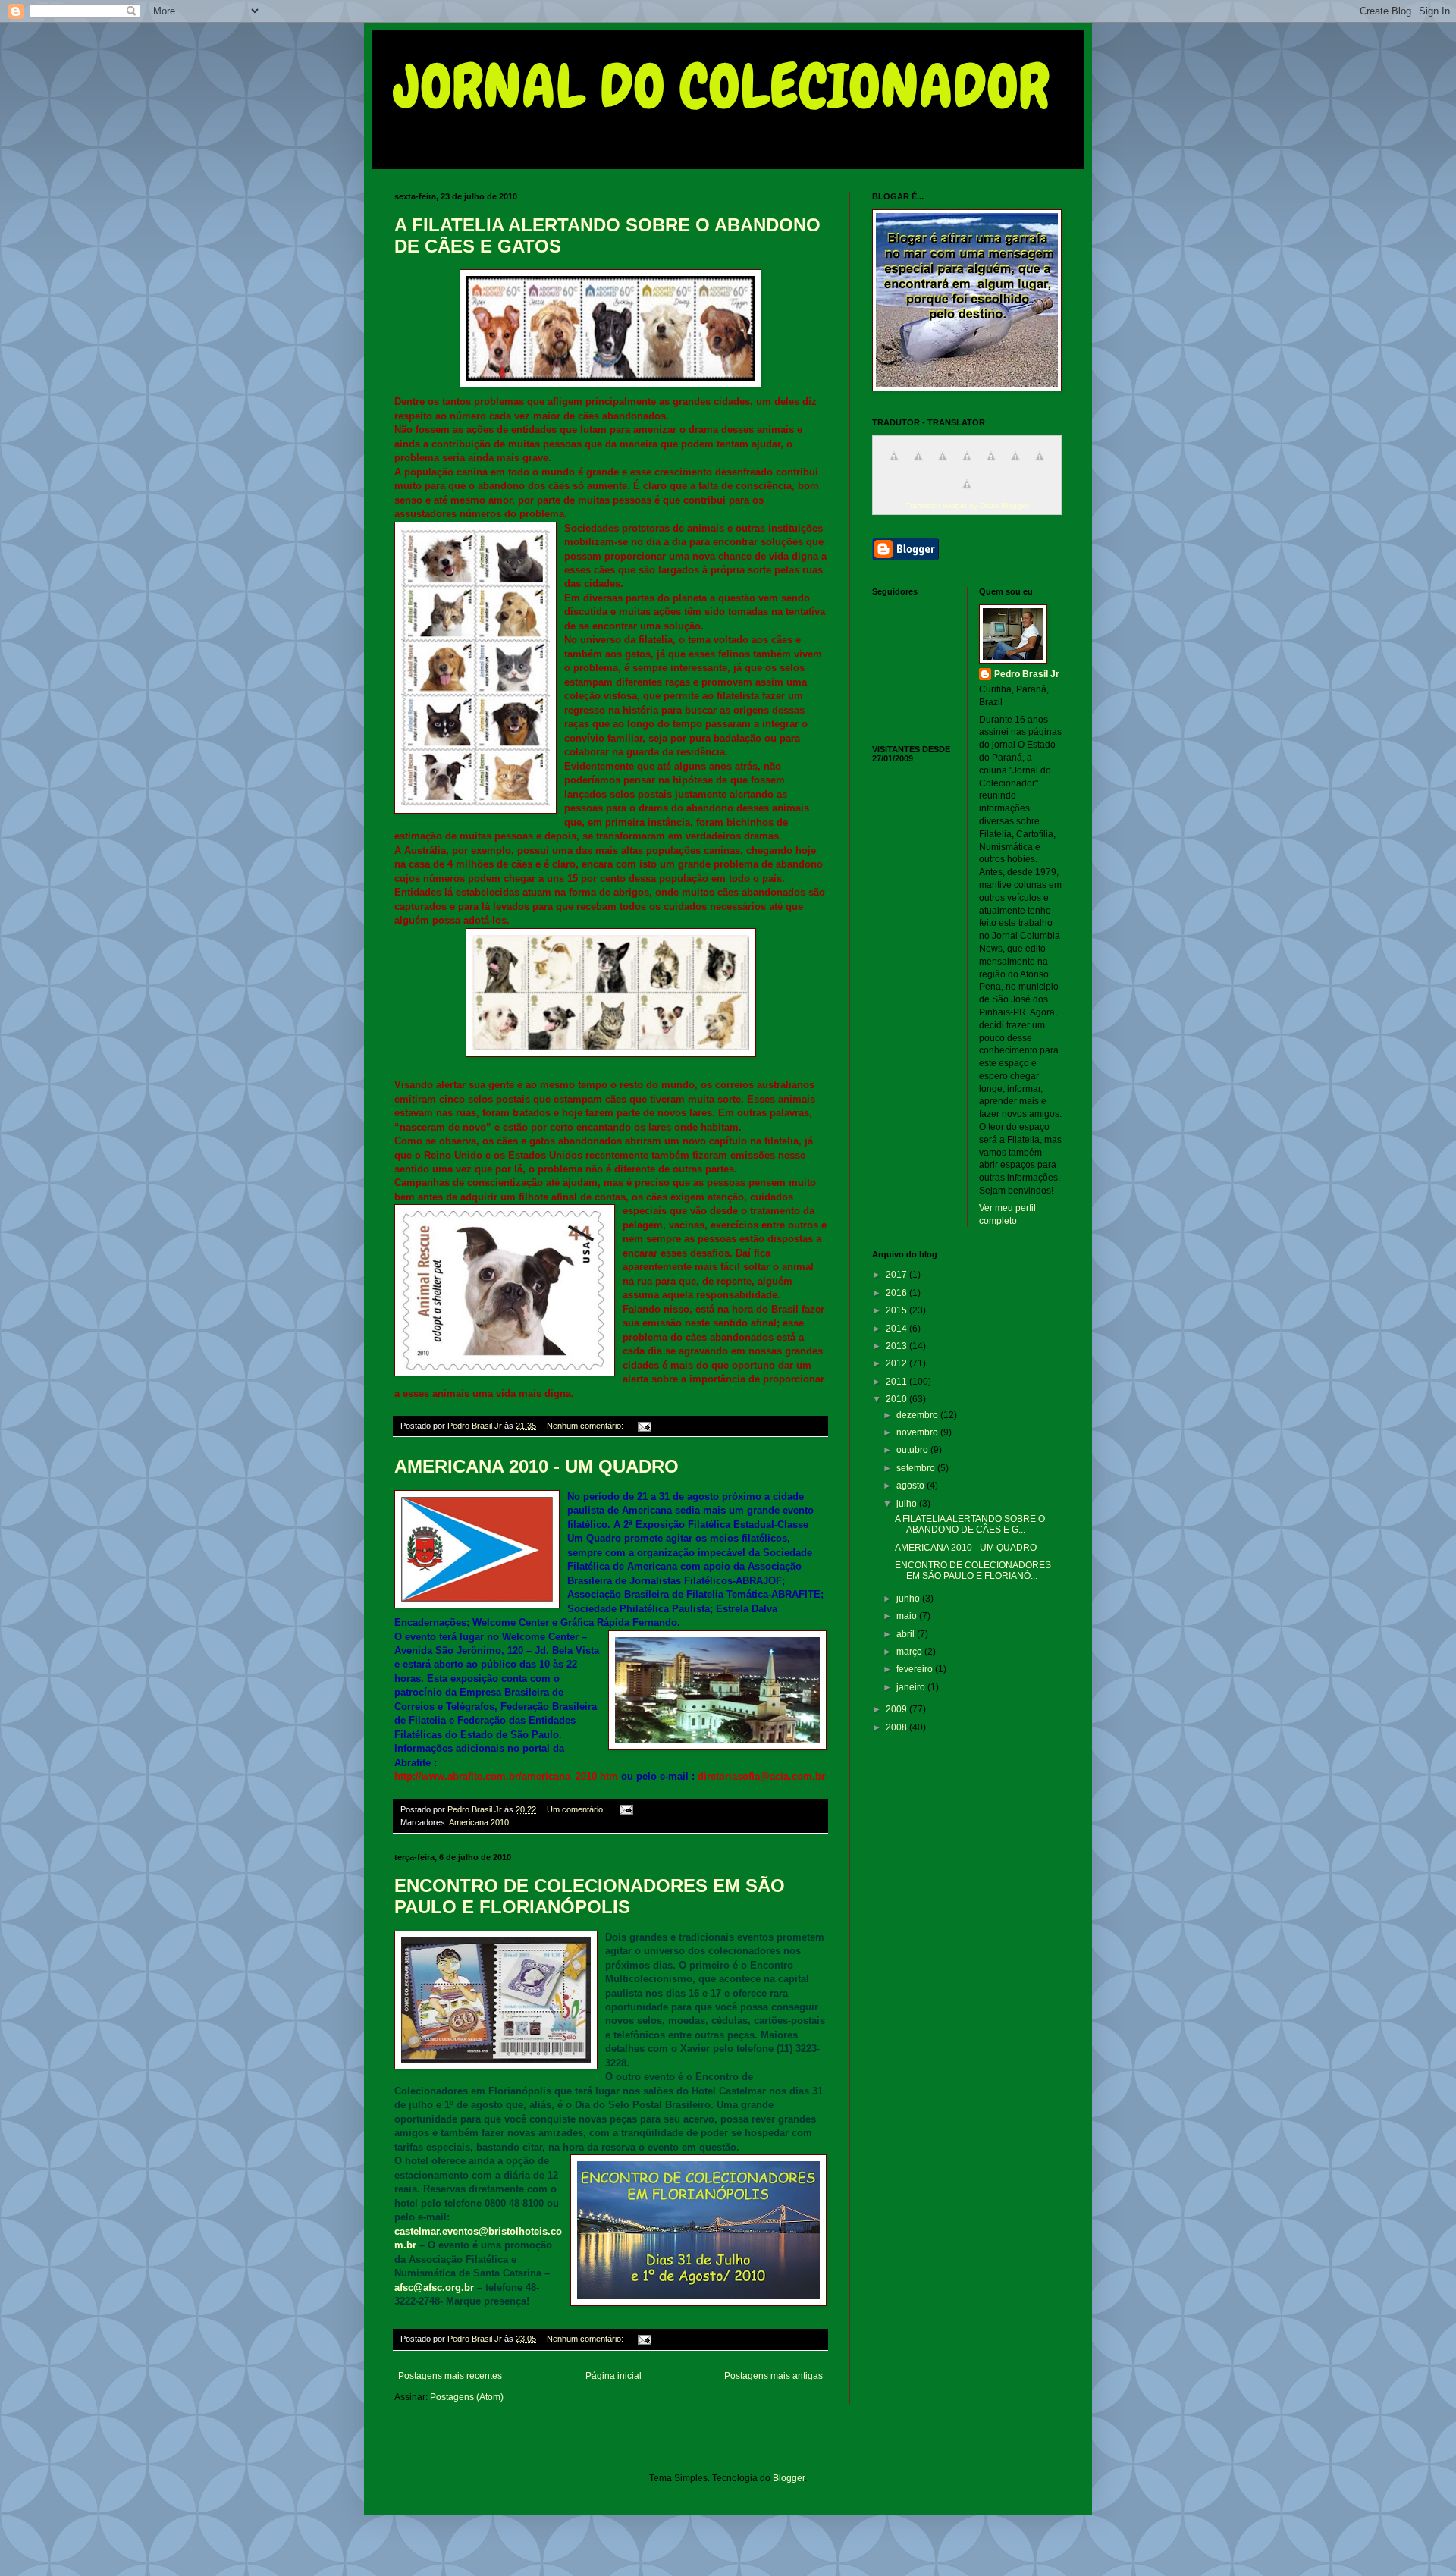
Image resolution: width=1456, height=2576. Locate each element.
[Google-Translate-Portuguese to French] (918, 465)
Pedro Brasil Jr (1027, 674)
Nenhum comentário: (586, 1426)
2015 (897, 1310)
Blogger (789, 2478)
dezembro (918, 1415)
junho (909, 1599)
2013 (897, 1346)
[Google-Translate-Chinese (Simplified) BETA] (894, 465)
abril (907, 1634)
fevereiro (916, 1669)
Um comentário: (577, 1809)
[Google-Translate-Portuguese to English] (1015, 465)
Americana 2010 (479, 1822)
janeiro (912, 1687)
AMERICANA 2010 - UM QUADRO (537, 1466)
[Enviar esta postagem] (644, 1426)
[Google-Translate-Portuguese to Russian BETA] (1040, 465)
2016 (897, 1293)
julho (908, 1504)
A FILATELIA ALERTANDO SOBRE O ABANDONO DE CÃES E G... (970, 1524)
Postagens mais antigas (773, 2376)
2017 (897, 1275)
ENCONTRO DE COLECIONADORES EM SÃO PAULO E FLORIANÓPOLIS (590, 1896)
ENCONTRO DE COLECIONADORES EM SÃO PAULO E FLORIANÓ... (973, 1570)
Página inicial (613, 2376)
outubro (913, 1450)
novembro (918, 1432)
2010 (897, 1399)
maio (908, 1616)
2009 (897, 1709)
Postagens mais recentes (450, 2376)
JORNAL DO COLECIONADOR (722, 86)
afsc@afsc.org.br (434, 2287)
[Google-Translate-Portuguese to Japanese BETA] (991, 465)
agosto (912, 1486)
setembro (917, 1468)
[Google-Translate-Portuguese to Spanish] (967, 493)
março (910, 1652)
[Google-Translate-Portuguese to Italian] (967, 465)
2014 (897, 1329)
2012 (897, 1363)
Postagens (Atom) (467, 2397)
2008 (897, 1727)
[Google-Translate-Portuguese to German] (943, 465)
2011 (897, 1382)
